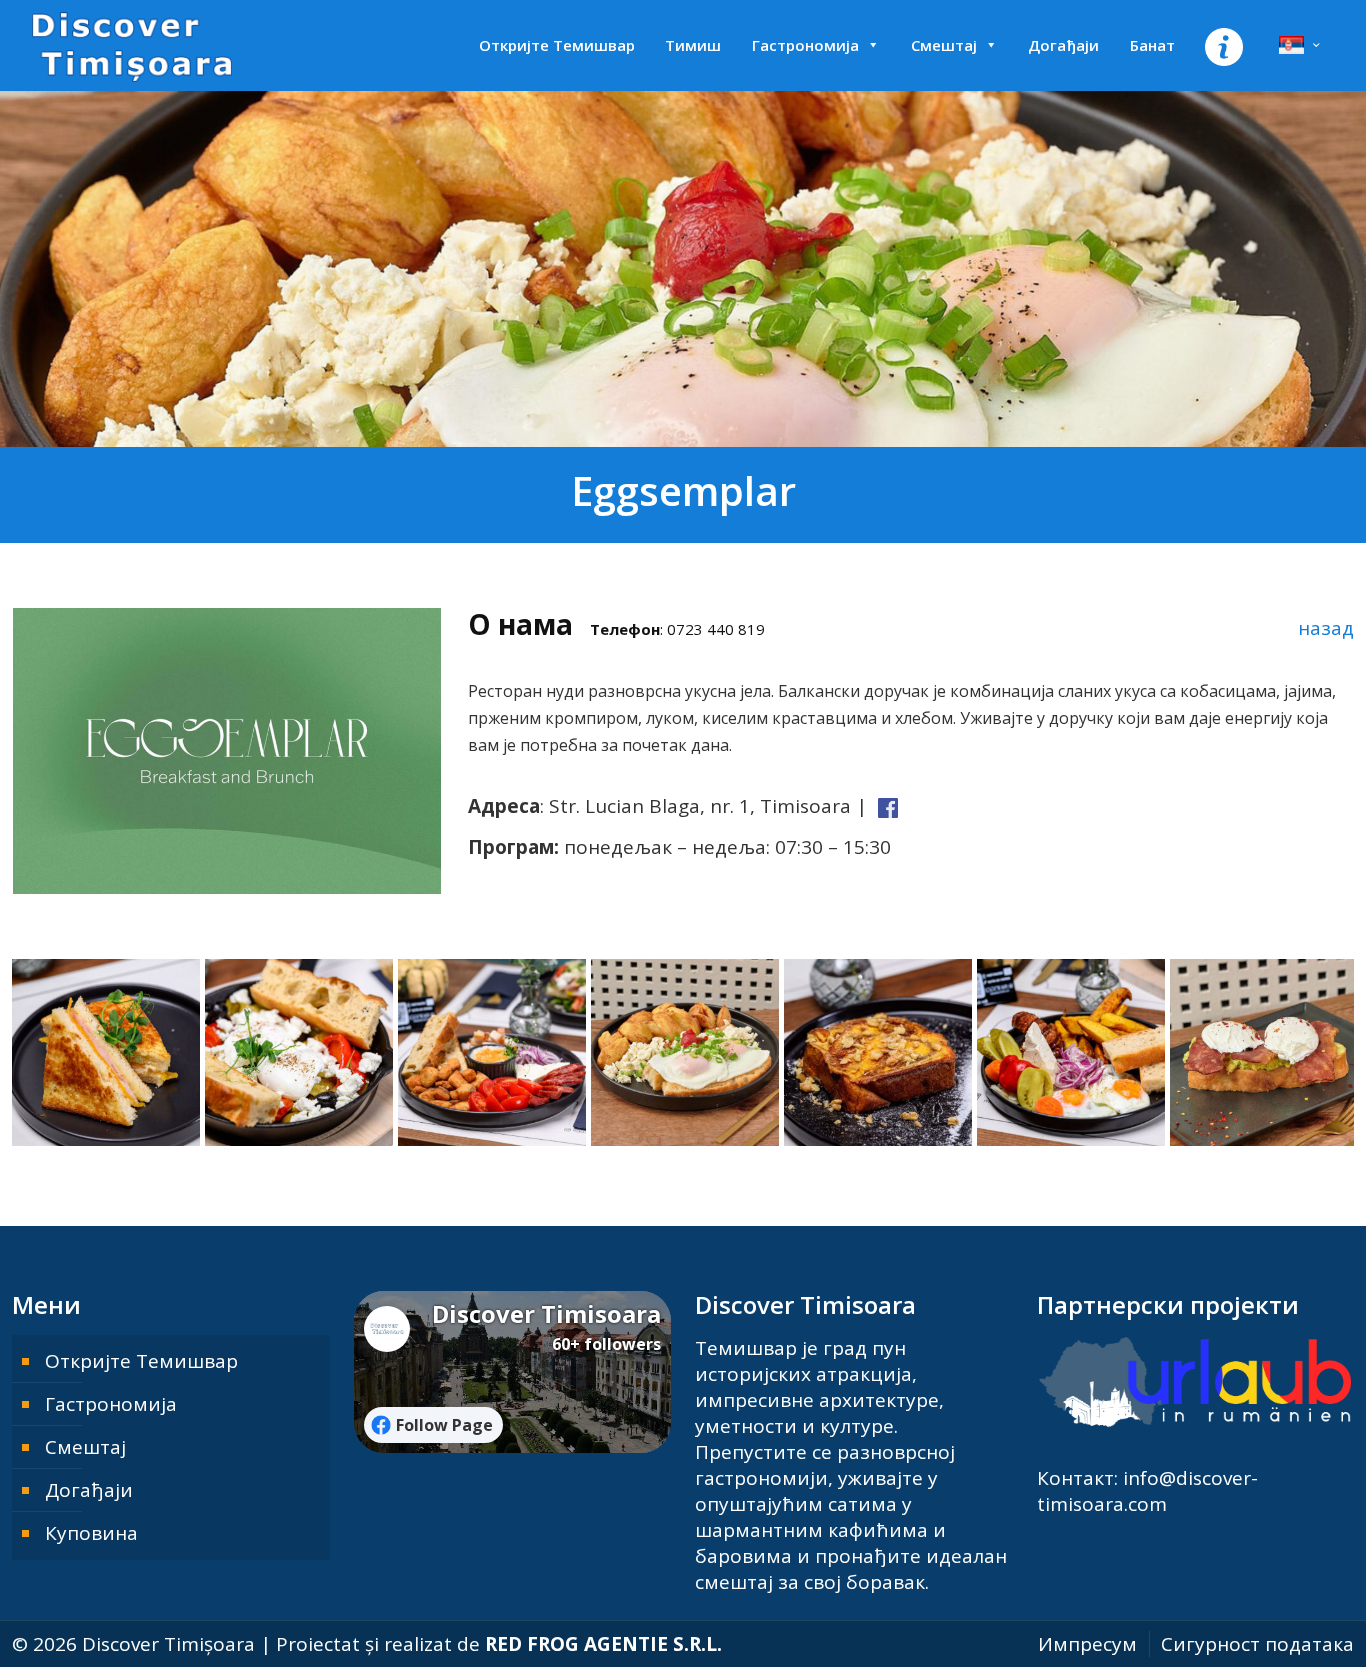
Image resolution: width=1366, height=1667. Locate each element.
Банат (1152, 45)
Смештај (944, 45)
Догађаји (1063, 45)
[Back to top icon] (1266, 1625)
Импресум (1087, 1644)
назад (1326, 628)
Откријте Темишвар (557, 45)
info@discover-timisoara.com (1147, 1491)
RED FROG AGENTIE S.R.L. (603, 1644)
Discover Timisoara (546, 1313)
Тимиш (693, 45)
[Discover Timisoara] (132, 45)
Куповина (91, 1533)
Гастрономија (805, 45)
